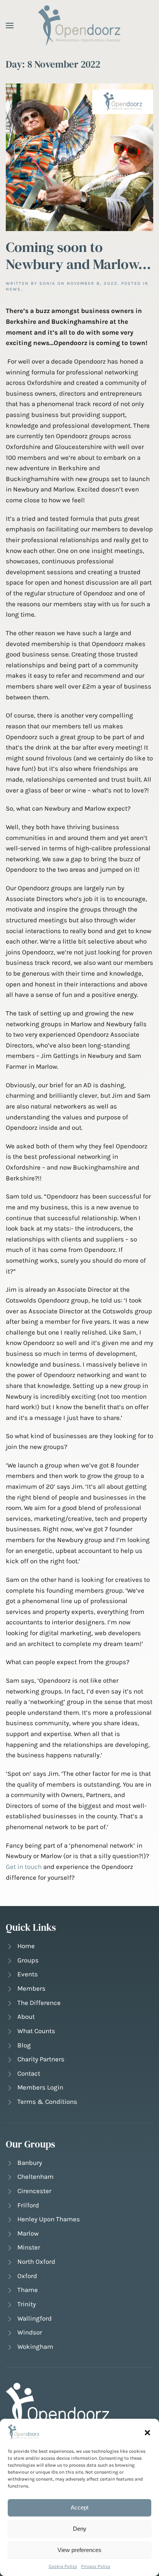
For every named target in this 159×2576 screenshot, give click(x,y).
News (13, 289)
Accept (79, 2507)
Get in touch (24, 1867)
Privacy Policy (96, 2566)
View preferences (79, 2550)
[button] (147, 2432)
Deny (80, 2529)
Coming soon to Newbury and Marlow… (78, 255)
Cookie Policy (63, 2566)
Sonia (47, 283)
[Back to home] (80, 25)
